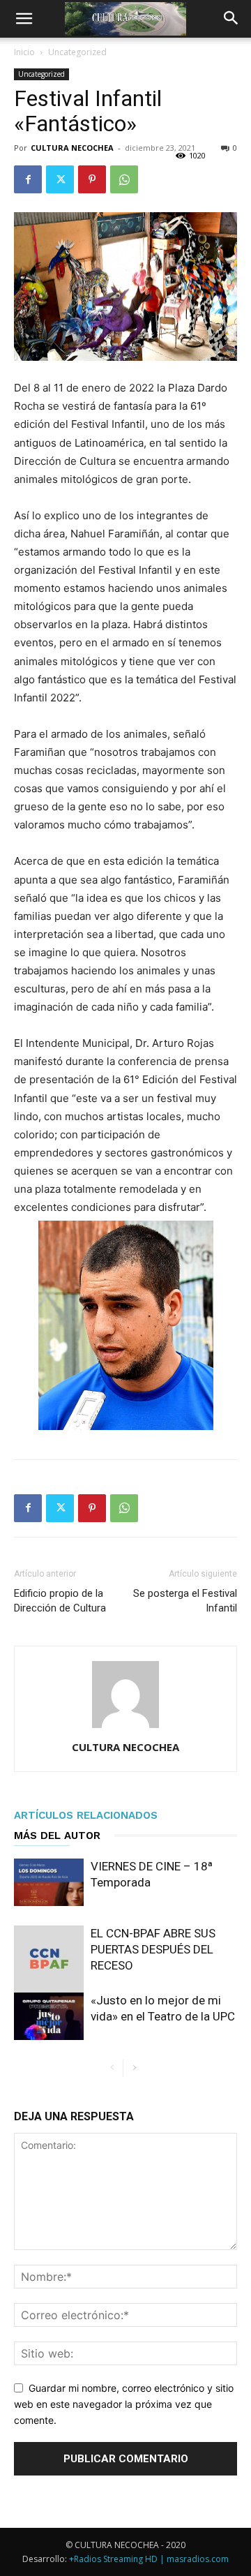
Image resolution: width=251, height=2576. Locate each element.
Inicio (24, 52)
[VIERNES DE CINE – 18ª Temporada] (49, 1883)
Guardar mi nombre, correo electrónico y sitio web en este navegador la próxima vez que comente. (124, 2404)
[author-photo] (125, 1728)
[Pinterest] (92, 179)
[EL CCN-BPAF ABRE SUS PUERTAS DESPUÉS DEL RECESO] (49, 1960)
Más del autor (57, 1836)
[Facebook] (28, 179)
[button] (24, 19)
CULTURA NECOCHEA (72, 148)
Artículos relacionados (86, 1815)
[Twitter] (60, 179)
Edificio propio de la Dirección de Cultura (60, 1601)
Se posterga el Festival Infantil (185, 1601)
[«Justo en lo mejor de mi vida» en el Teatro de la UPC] (49, 2017)
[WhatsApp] (124, 179)
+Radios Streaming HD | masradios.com (149, 2559)
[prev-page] (112, 2068)
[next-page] (134, 2068)
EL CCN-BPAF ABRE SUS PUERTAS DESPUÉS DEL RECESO (153, 1949)
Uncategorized (77, 52)
